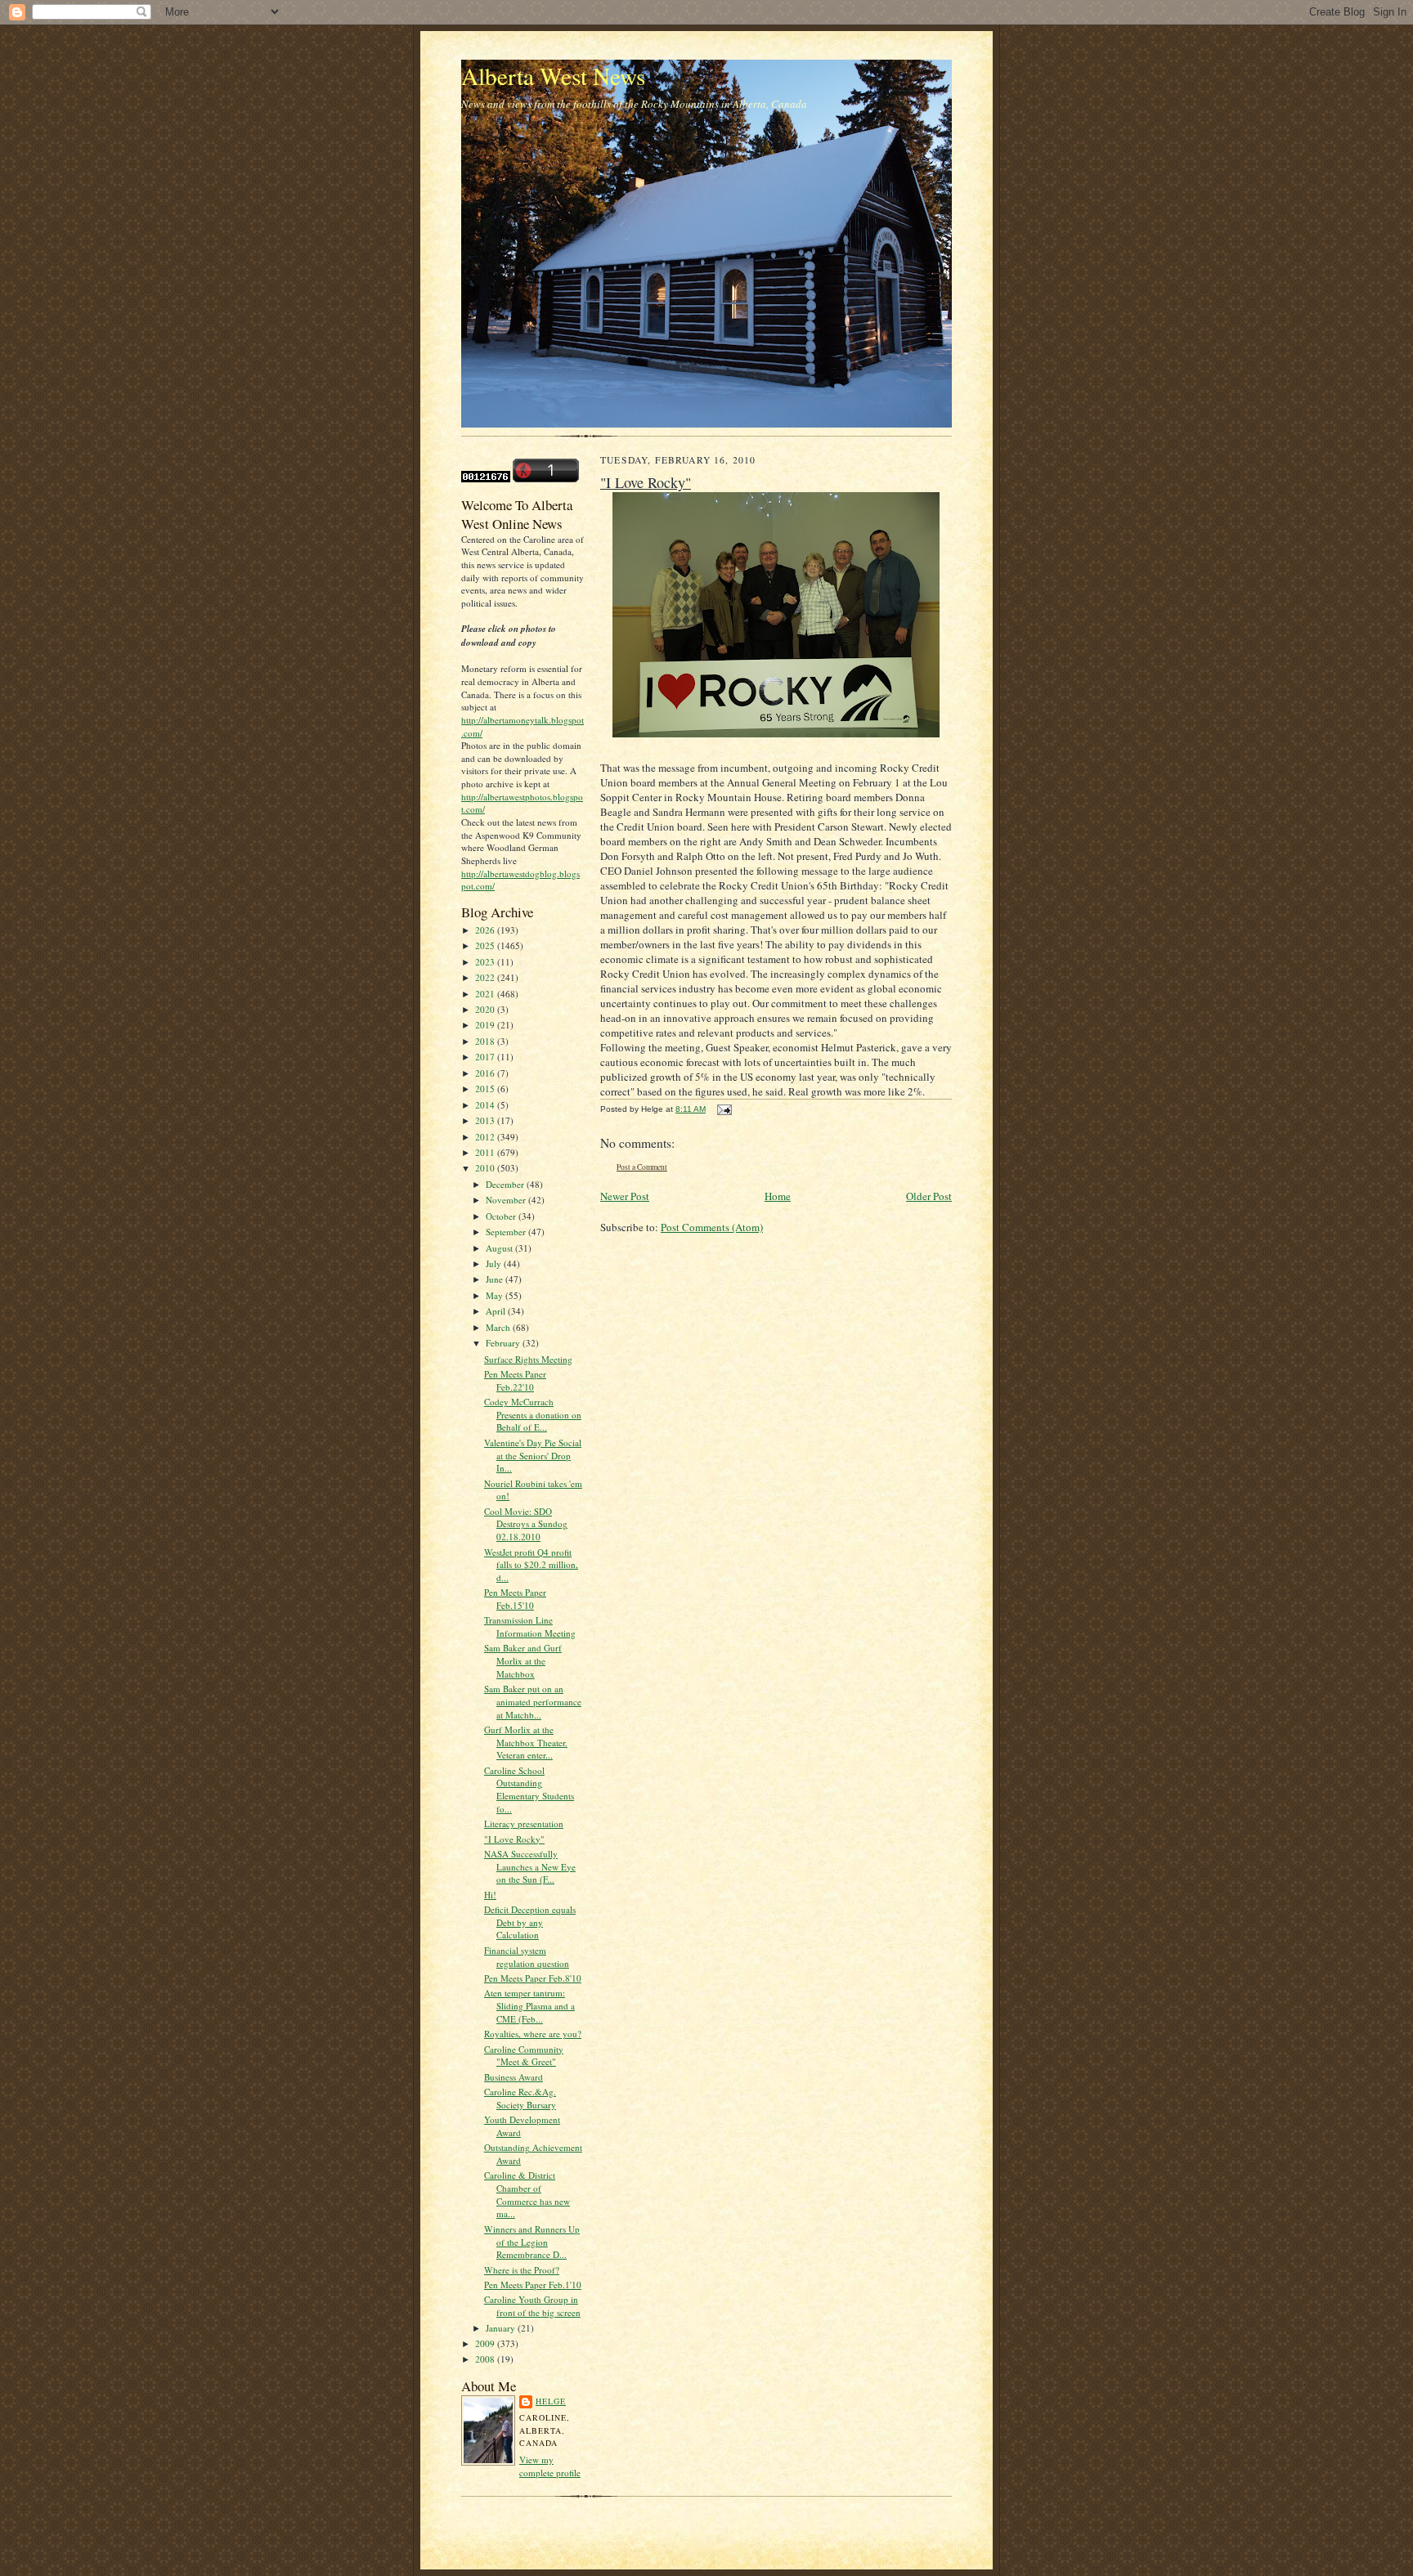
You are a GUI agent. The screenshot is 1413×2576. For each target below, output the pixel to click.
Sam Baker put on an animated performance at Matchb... (533, 1701)
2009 (486, 2343)
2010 (486, 1168)
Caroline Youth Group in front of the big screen (532, 2306)
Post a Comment (642, 1167)
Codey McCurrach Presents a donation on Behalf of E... (533, 1414)
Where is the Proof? (522, 2270)
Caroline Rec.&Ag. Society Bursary (520, 2098)
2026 (486, 930)
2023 (486, 962)
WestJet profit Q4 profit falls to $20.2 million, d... (531, 1565)
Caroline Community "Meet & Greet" (524, 2056)
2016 (486, 1073)
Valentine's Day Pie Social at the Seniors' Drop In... (533, 1455)
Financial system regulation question (527, 1957)
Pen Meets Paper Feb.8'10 (533, 1978)
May (496, 1295)
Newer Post (625, 1196)
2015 (486, 1089)
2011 (486, 1152)
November (507, 1200)
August (500, 1248)
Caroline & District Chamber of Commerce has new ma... (527, 2194)
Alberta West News (553, 76)
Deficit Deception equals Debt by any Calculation (530, 1922)
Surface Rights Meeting (528, 1359)
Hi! (490, 1895)
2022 (486, 977)
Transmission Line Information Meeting (530, 1626)
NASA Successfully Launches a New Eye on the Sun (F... (530, 1866)
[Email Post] (722, 1109)
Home (778, 1196)
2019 (486, 1025)
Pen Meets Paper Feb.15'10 (515, 1599)
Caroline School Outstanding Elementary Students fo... (529, 1790)
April (497, 1311)
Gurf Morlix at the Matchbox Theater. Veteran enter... (526, 1742)
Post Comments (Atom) (712, 1227)
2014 (486, 1105)
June (496, 1279)
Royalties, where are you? (533, 2034)
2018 (486, 1041)
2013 (486, 1120)
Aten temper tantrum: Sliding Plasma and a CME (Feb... (529, 2005)
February (504, 1343)
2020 (486, 1009)
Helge (551, 2401)
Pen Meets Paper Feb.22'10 (515, 1380)
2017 (486, 1057)
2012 (486, 1137)
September (507, 1232)
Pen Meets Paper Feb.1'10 (533, 2285)
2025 (486, 945)
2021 (486, 994)
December (506, 1184)
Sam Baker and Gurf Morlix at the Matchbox (523, 1660)
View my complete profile (550, 2466)
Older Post (929, 1196)
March (499, 1327)
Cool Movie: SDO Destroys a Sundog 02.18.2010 (526, 1524)
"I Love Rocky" (514, 1839)
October (502, 1216)
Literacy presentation (524, 1823)
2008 (486, 2359)
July (495, 1263)
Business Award (514, 2077)
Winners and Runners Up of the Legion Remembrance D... (532, 2242)
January (502, 2328)
